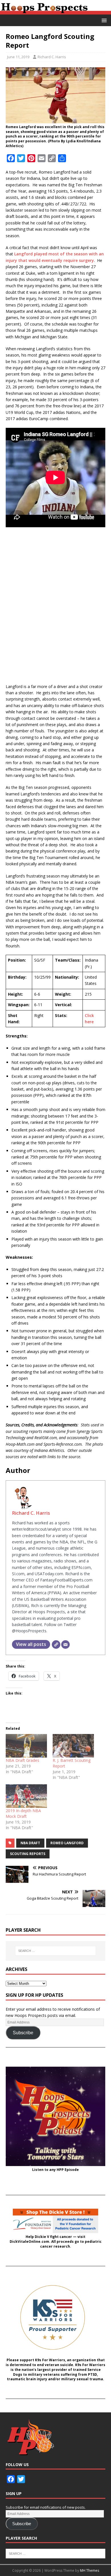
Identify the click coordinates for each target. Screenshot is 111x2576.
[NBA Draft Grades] (26, 1746)
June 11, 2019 (18, 57)
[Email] (65, 1645)
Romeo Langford (67, 1843)
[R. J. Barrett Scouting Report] (73, 1746)
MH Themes (90, 2570)
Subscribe (23, 2033)
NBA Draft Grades (22, 1760)
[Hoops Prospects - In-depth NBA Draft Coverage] (55, 11)
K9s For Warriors (50, 2360)
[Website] (56, 1645)
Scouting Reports (28, 1854)
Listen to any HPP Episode (55, 2170)
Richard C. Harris (52, 57)
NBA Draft (30, 1843)
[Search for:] (56, 1951)
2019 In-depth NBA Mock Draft (23, 1813)
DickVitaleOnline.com (29, 2242)
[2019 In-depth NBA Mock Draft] (26, 1796)
